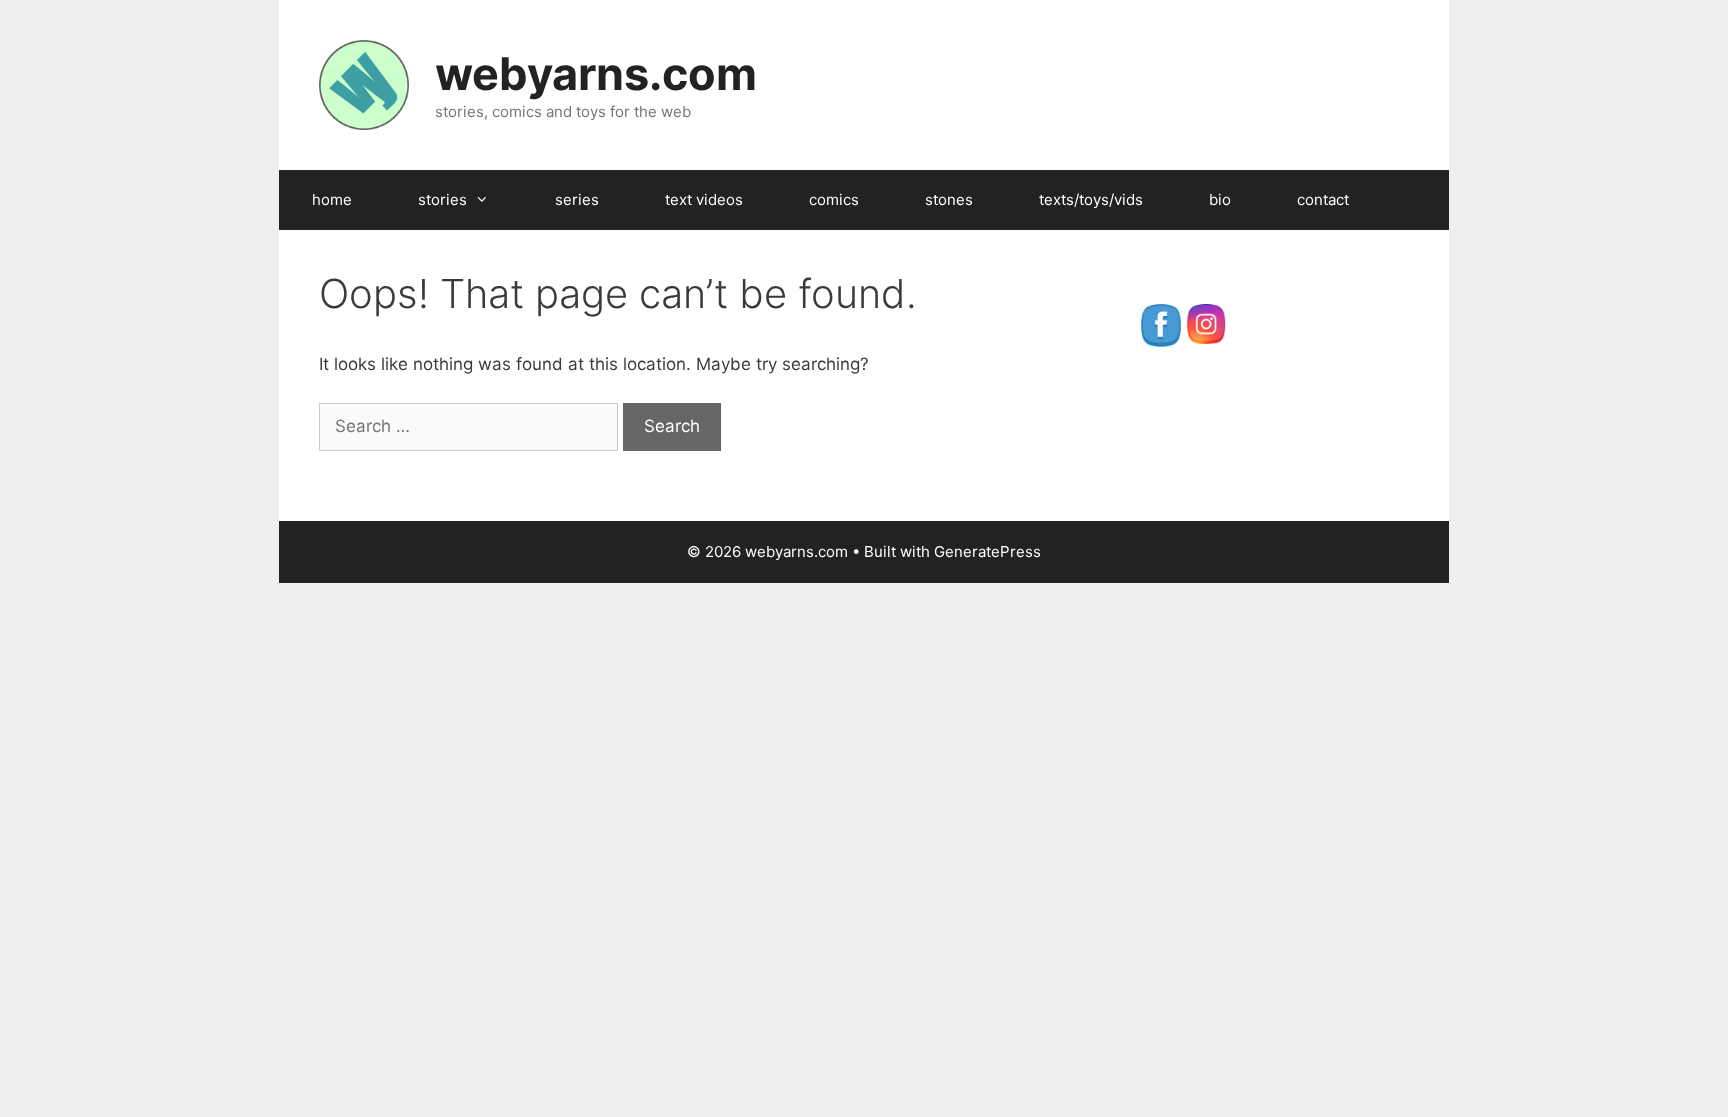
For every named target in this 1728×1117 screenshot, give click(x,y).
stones (949, 199)
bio (1220, 199)
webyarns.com (596, 73)
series (577, 199)
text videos (704, 199)
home (332, 199)
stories (442, 199)
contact (1323, 199)
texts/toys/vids (1091, 199)
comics (834, 199)
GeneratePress (987, 551)
